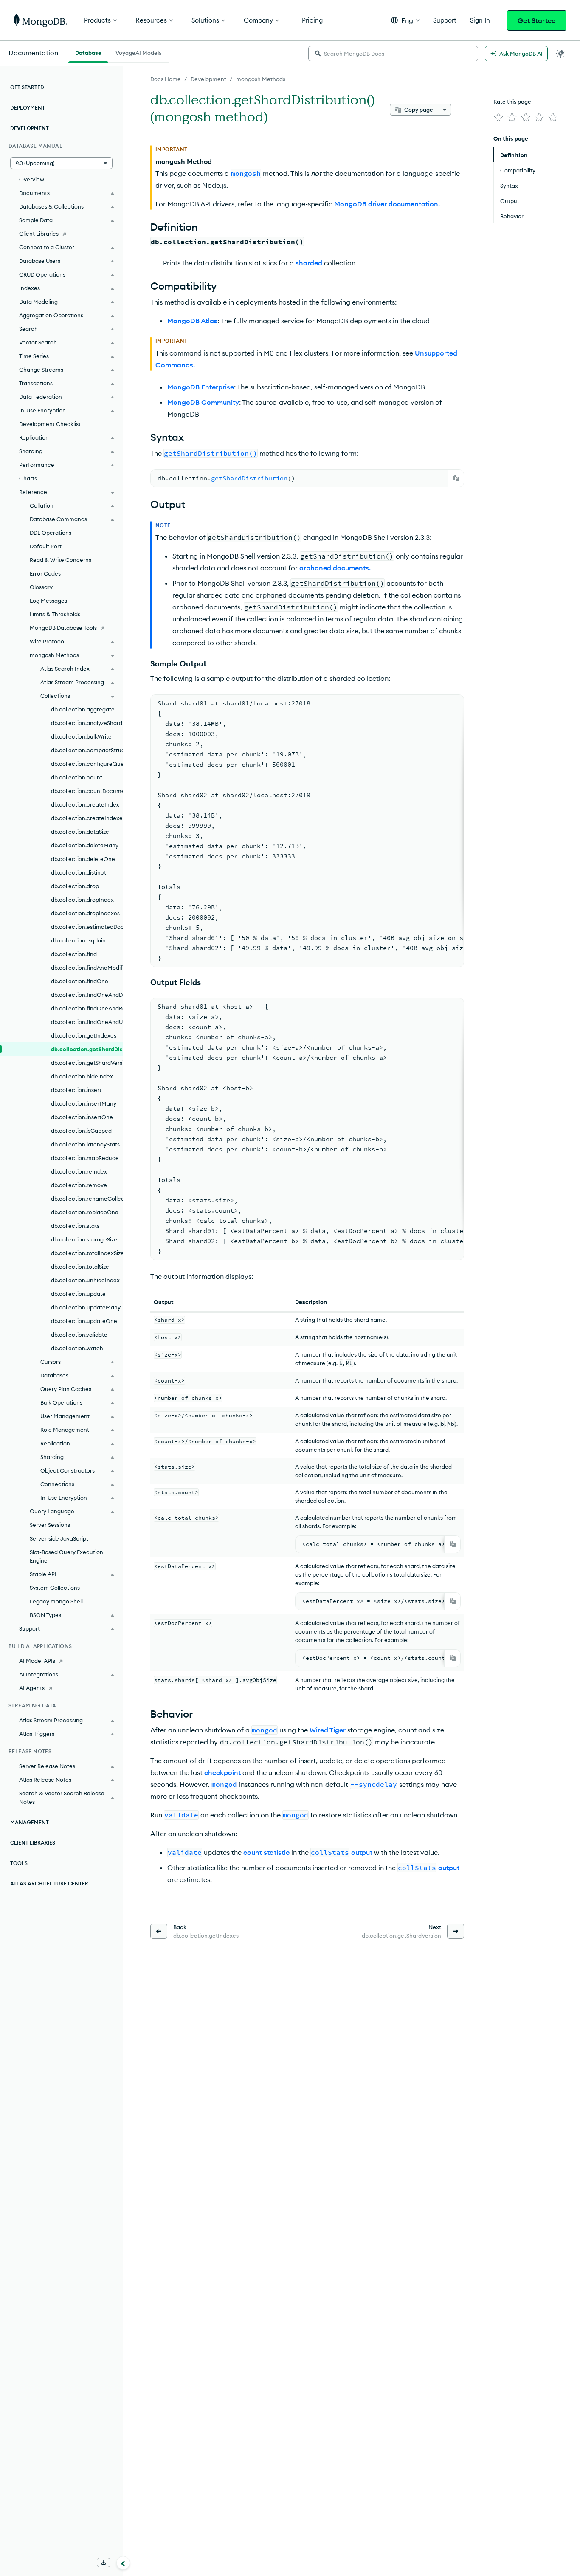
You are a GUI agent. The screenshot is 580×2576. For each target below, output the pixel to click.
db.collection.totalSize (80, 1267)
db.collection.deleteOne (83, 859)
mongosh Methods (261, 79)
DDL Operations (51, 533)
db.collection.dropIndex (82, 900)
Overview (32, 179)
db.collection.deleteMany (85, 845)
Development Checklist (50, 424)
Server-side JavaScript (59, 1538)
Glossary (41, 587)
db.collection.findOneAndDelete (87, 995)
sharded (309, 263)
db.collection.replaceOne (85, 1212)
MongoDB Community (203, 402)
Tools (19, 1863)
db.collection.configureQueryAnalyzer (87, 764)
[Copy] (456, 478)
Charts (28, 478)
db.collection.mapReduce (85, 1158)
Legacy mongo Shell (56, 1601)
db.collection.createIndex (85, 804)
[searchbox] (393, 54)
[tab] (88, 52)
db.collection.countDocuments (87, 791)
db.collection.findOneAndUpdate (87, 1022)
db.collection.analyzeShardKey (87, 723)
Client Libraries (39, 234)
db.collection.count (77, 777)
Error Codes (45, 573)
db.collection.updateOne (84, 1321)
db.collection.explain (78, 940)
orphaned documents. (335, 568)
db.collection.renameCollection (87, 1199)
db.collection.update (78, 1294)
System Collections (55, 1588)
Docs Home (166, 79)
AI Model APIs (37, 1661)
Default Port (46, 546)
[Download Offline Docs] (104, 2562)
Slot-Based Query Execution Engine (66, 1556)
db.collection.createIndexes (87, 818)
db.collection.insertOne (82, 1117)
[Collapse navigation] (123, 2563)
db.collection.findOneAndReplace (87, 1008)
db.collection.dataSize (80, 832)
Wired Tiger (328, 1730)
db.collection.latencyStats (85, 1144)
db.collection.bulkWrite (81, 736)
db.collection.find (74, 954)
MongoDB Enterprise (201, 387)
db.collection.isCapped (81, 1131)
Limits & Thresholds (55, 614)
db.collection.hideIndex (82, 1076)
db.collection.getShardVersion (87, 1063)
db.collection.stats (75, 1226)
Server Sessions (50, 1525)
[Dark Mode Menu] (560, 54)
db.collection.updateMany (86, 1307)
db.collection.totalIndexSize (87, 1253)
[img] (498, 117)
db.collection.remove (79, 1185)
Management (30, 1822)
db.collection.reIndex (79, 1171)
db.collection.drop (75, 886)
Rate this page (512, 102)
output (362, 1852)
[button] (405, 20)
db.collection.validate (79, 1335)
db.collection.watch (77, 1348)
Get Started (537, 20)
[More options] (445, 110)
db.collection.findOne (80, 981)
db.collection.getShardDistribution (87, 1049)
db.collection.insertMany (84, 1103)
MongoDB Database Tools (63, 628)
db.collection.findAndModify (87, 968)
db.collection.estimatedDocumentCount (87, 927)
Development (208, 79)
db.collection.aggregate (83, 709)
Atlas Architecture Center (49, 1883)
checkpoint (222, 1772)
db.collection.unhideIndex (85, 1280)
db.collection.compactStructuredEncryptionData (87, 750)
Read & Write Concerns (61, 560)
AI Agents (32, 1688)
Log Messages (48, 601)
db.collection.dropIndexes (85, 913)
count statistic (266, 1852)
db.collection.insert (76, 1090)
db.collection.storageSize (84, 1239)
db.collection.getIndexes (84, 1035)
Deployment (28, 108)
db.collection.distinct (79, 872)
